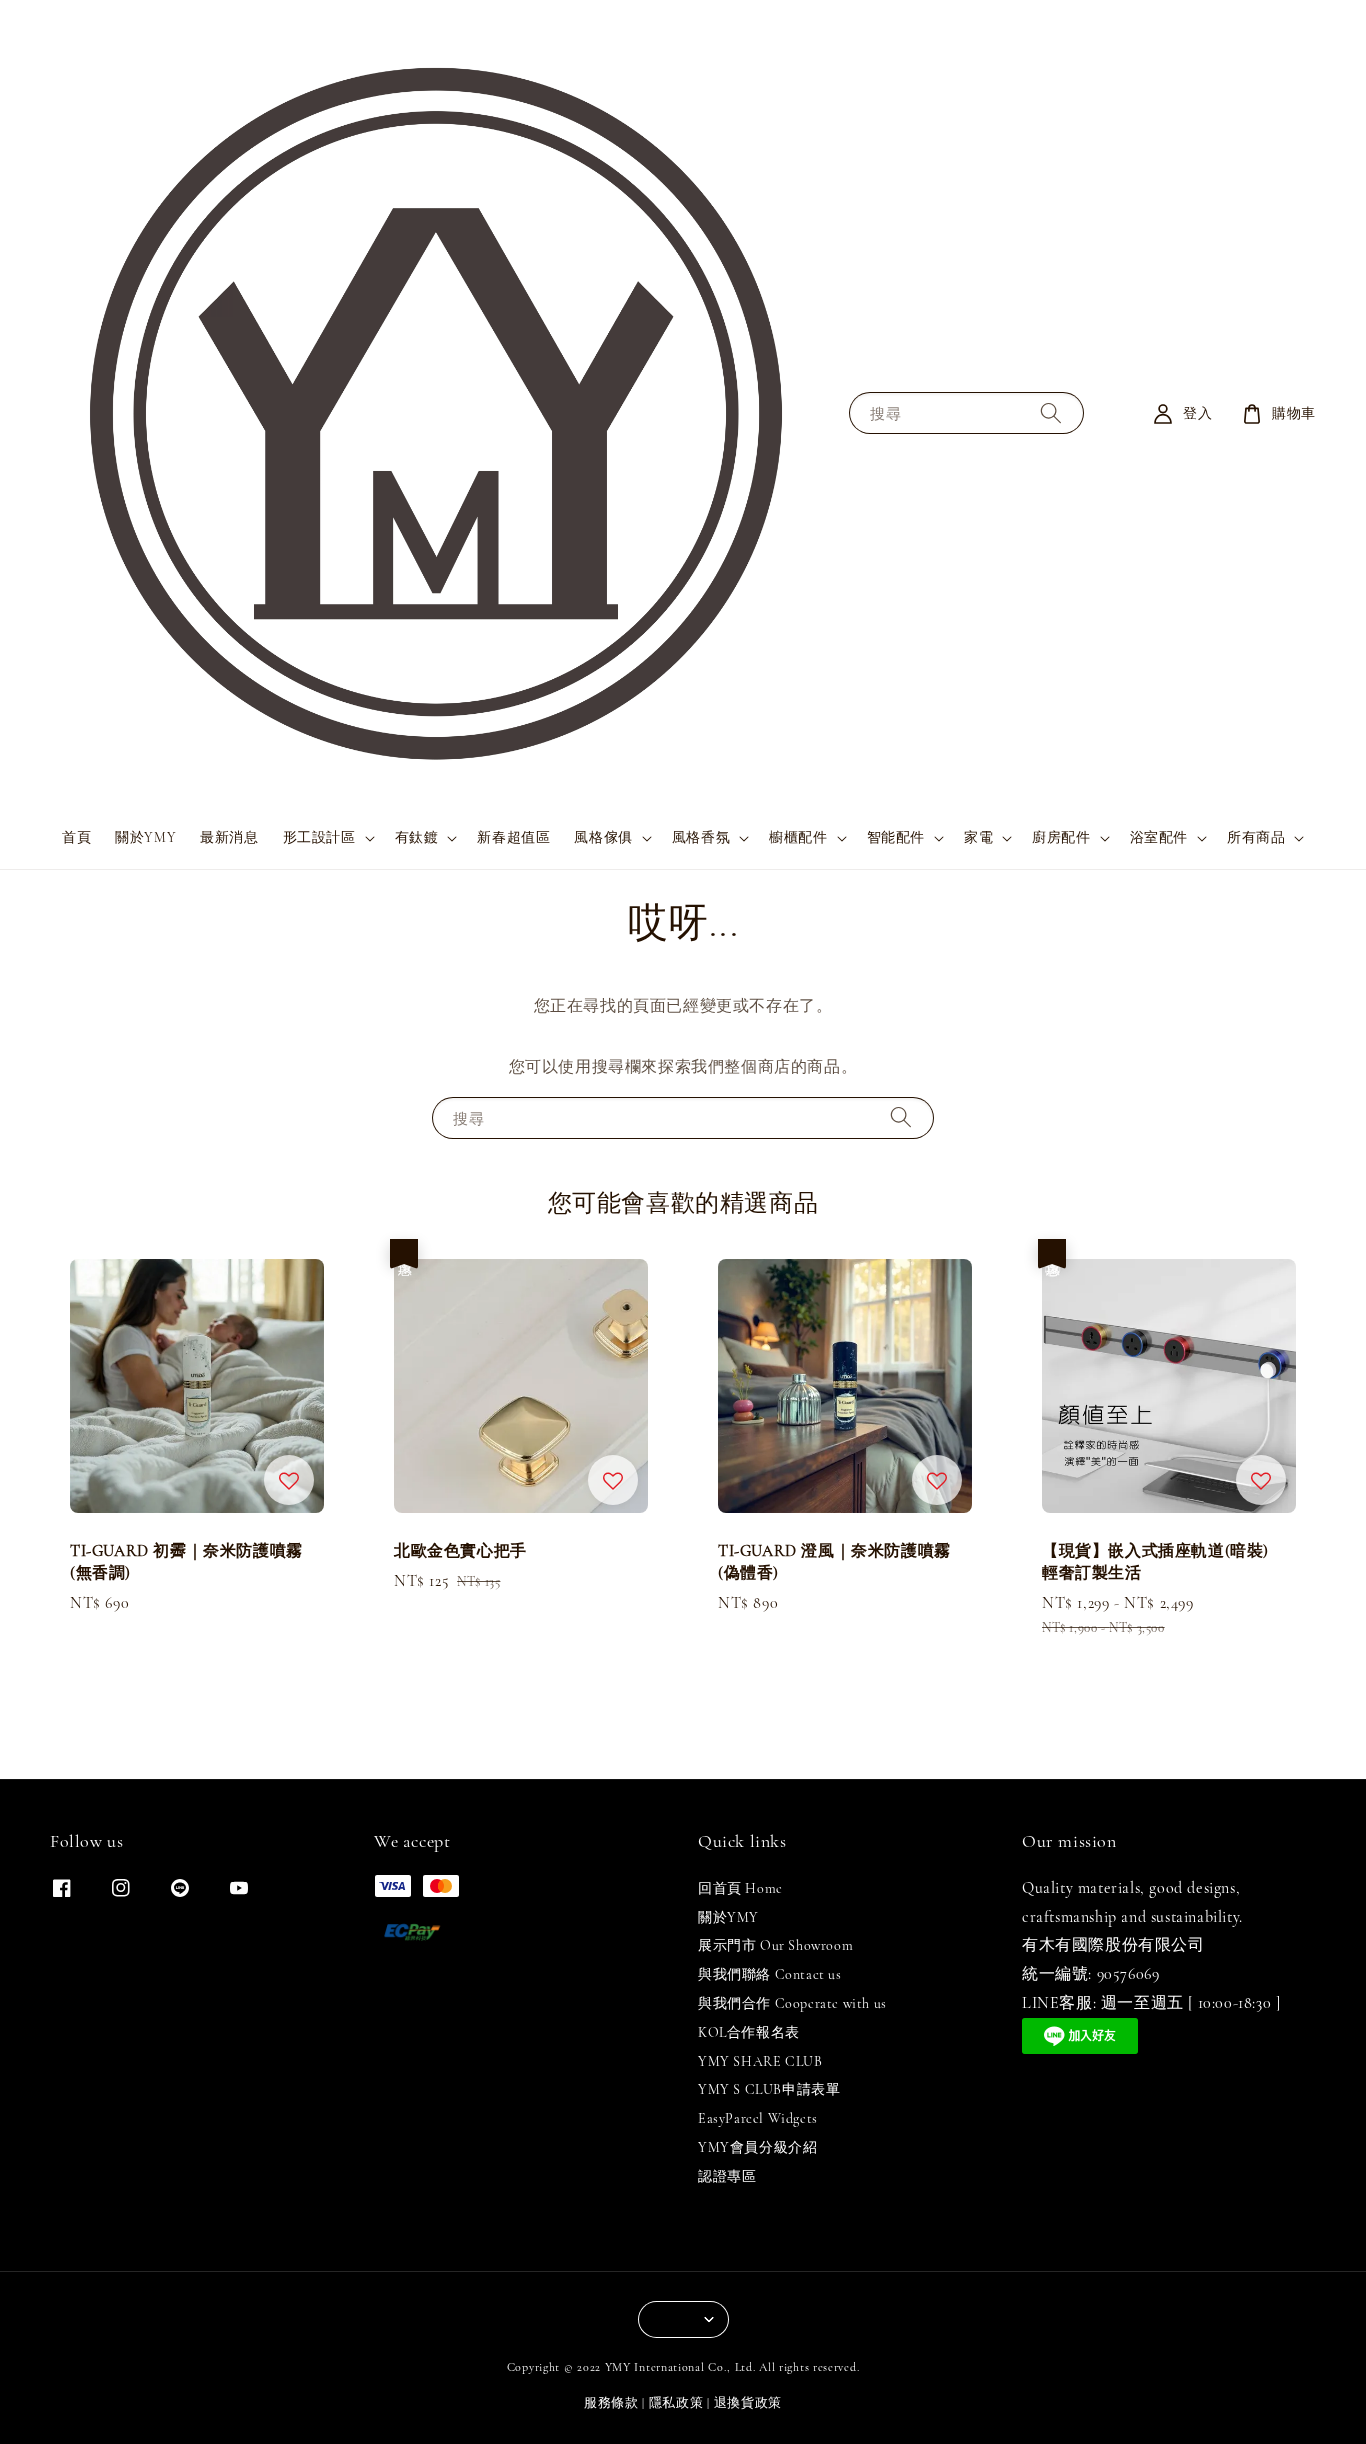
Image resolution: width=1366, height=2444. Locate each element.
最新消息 (229, 837)
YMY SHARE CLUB (760, 2061)
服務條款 (611, 2403)
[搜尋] (1051, 413)
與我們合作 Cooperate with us (792, 2003)
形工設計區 (319, 837)
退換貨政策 (748, 2403)
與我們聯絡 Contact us (770, 1974)
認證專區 (727, 2176)
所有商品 (1256, 837)
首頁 (76, 837)
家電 (978, 837)
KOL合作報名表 (749, 2032)
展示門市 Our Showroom (775, 1945)
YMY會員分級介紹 (757, 2147)
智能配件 (896, 837)
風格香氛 (701, 837)
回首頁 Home (740, 1888)
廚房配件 (1061, 837)
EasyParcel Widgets (758, 2118)
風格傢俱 (603, 837)
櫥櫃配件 (798, 837)
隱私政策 (676, 2403)
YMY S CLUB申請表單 (769, 2089)
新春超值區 (513, 837)
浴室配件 (1159, 837)
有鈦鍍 (417, 837)
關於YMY (145, 837)
